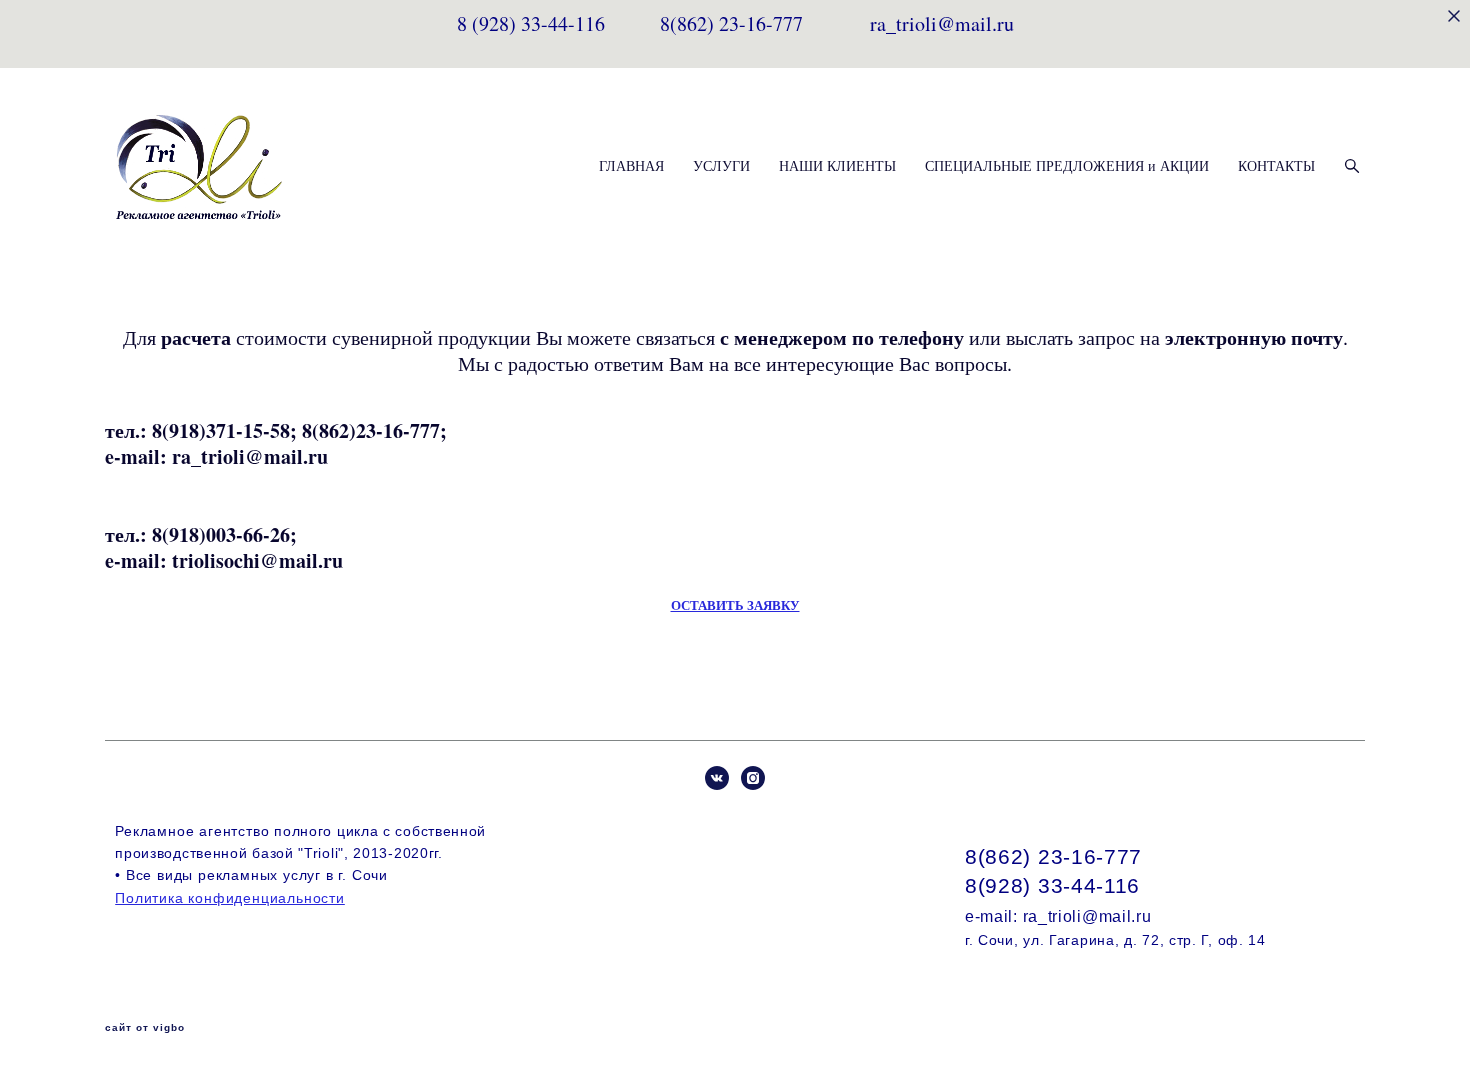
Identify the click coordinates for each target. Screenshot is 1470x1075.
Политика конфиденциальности (230, 898)
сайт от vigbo (145, 1028)
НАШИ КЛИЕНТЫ (837, 166)
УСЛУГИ (721, 166)
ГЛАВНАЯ (631, 166)
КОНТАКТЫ (1276, 166)
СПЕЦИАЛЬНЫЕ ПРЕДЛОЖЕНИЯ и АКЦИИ (1067, 166)
